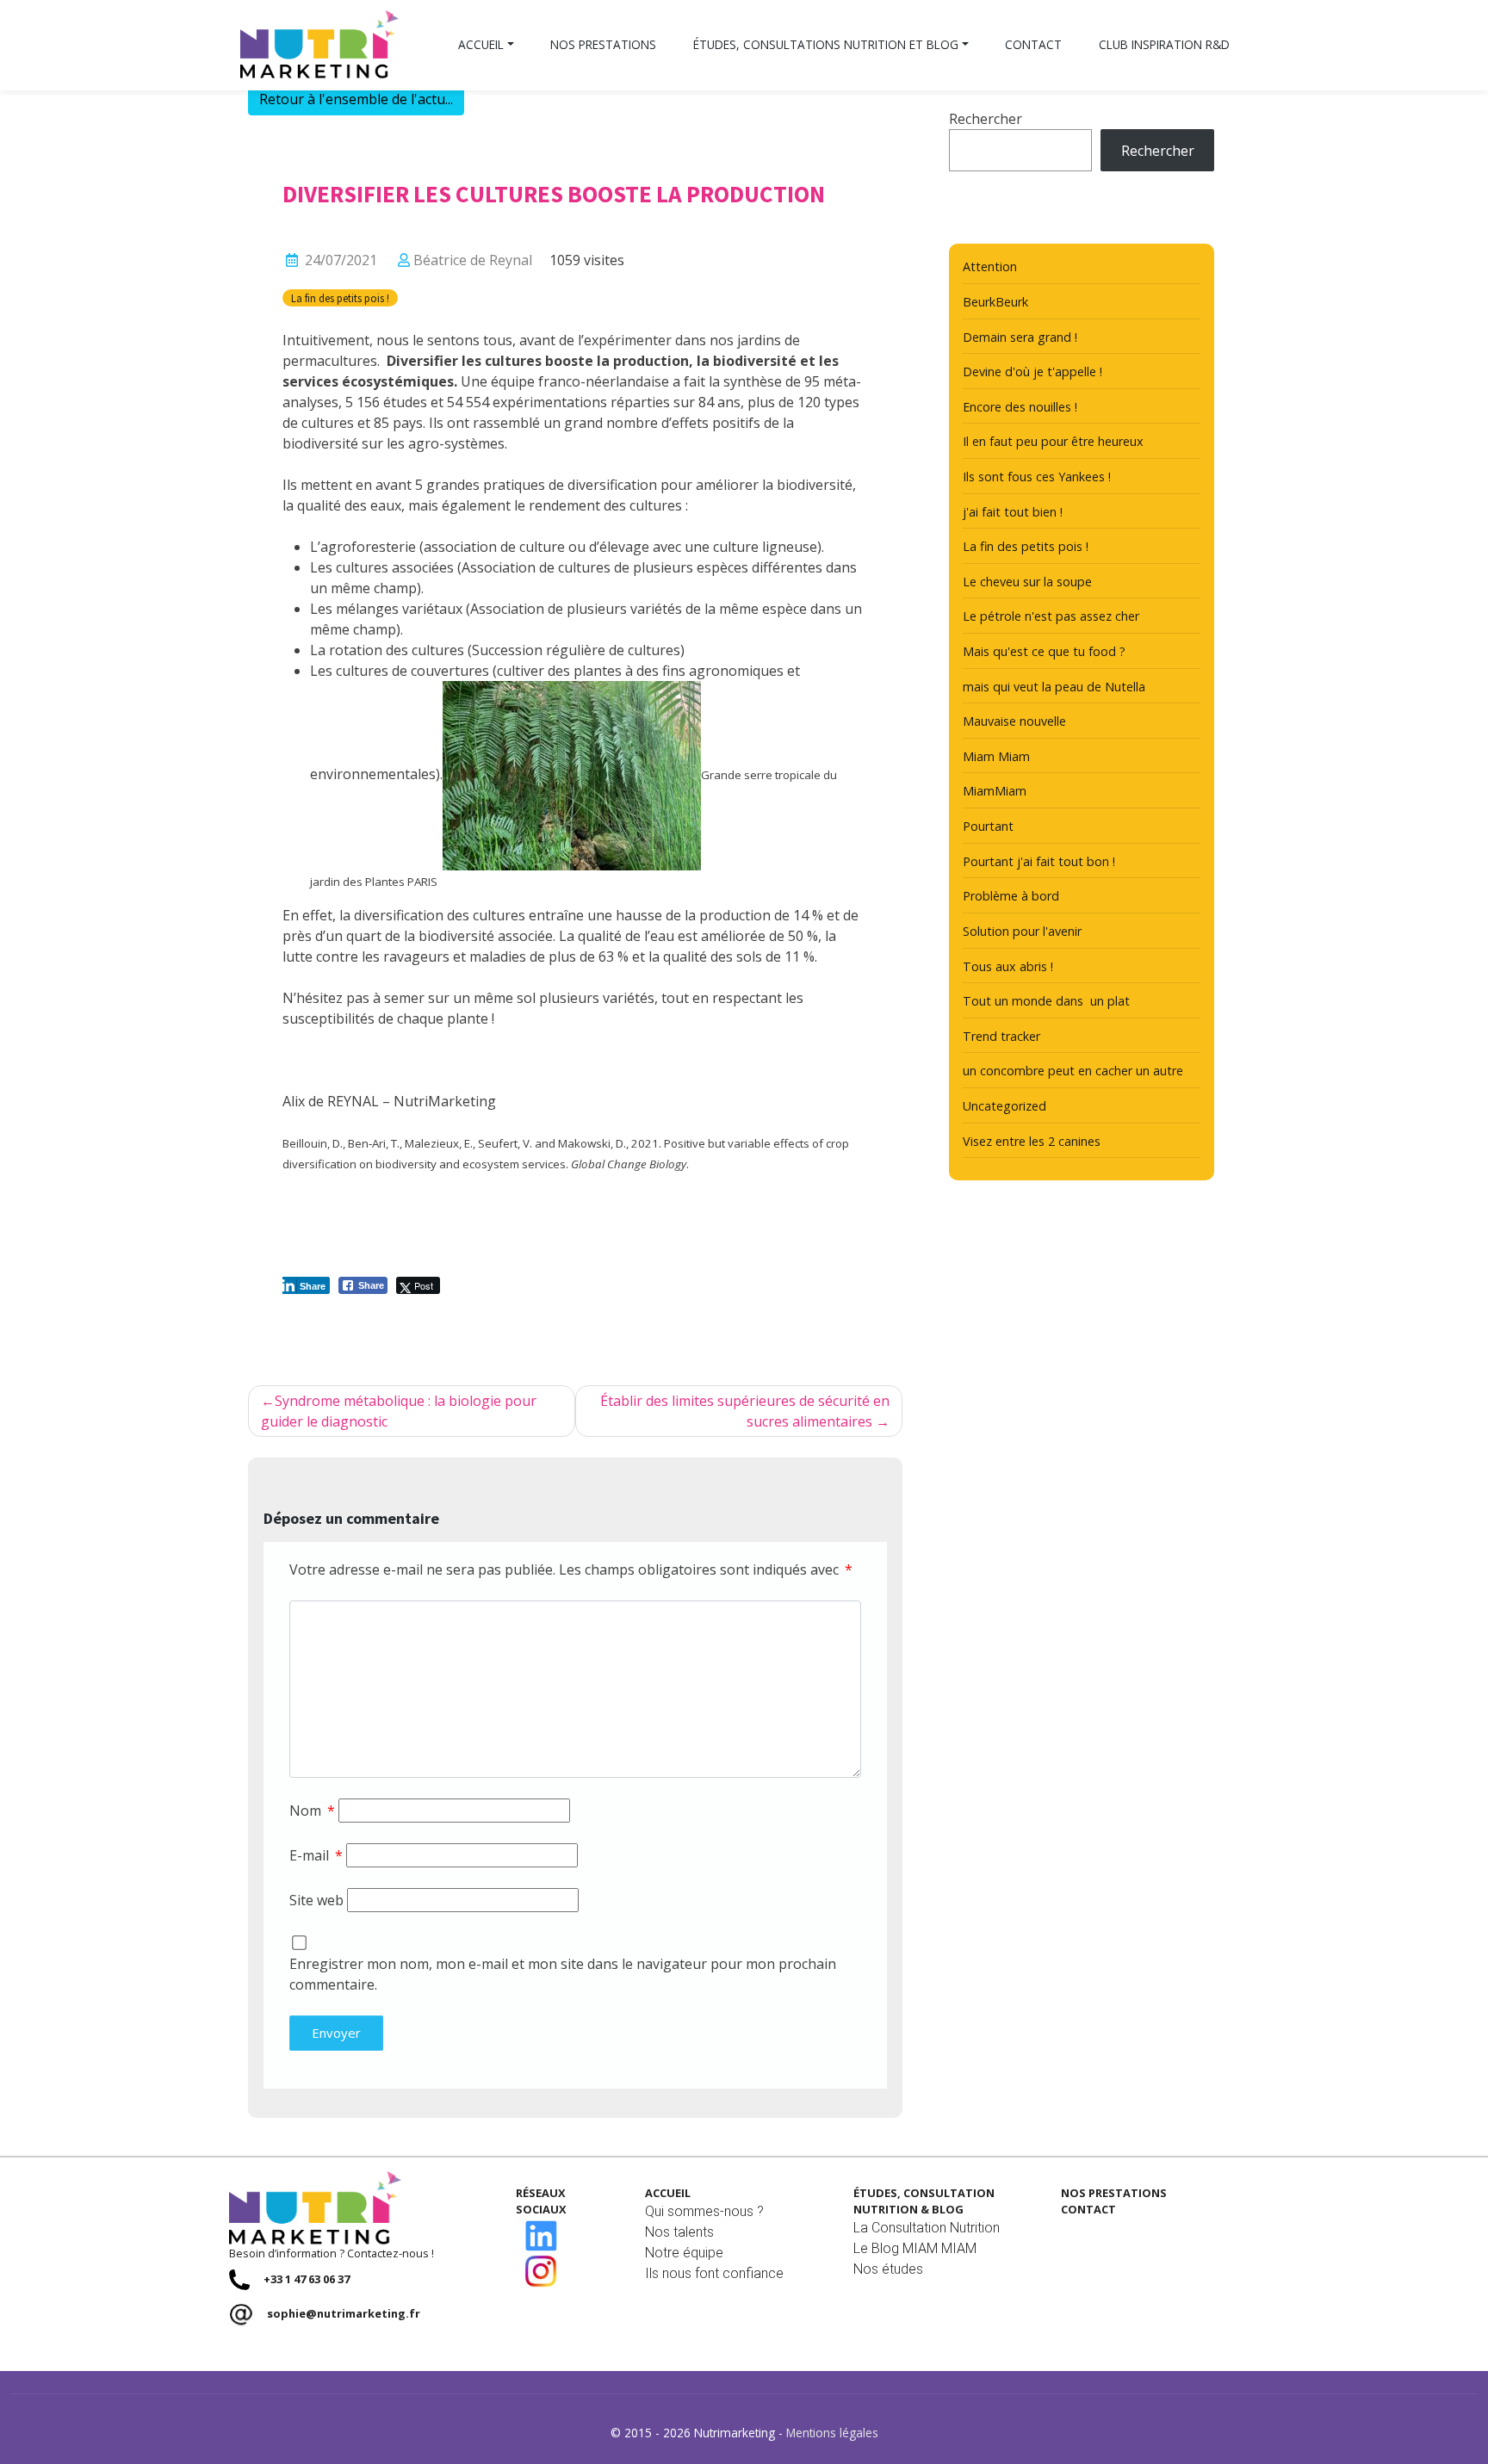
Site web (316, 1900)
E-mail (316, 1855)
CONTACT (1088, 2209)
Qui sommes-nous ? (704, 2211)
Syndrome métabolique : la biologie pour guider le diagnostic (399, 1411)
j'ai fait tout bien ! (1013, 512)
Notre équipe (684, 2253)
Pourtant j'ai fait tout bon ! (1039, 861)
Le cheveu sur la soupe (1027, 582)
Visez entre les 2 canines (1032, 1141)
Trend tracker (1001, 1036)
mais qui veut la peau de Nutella (1054, 687)
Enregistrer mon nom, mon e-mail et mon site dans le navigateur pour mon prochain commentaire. (563, 1974)
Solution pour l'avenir (1022, 931)
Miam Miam (996, 756)
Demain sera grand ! (1020, 337)
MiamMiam (995, 791)
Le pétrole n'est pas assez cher (1051, 616)
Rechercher (986, 119)
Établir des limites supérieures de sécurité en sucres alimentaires (745, 1411)
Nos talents (679, 2232)
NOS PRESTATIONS (1114, 2193)
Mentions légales (832, 2433)
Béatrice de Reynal (473, 260)
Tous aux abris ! (1008, 966)
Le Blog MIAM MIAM (915, 2248)
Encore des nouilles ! (1020, 407)
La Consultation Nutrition (927, 2228)
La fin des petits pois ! (340, 298)
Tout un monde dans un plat (1046, 1001)
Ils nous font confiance (714, 2273)
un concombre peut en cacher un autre (1073, 1071)
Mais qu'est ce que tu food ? (1044, 651)
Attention (990, 266)
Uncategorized (1004, 1106)
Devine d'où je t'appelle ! (1032, 371)
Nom (312, 1811)
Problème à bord (1011, 896)
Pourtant (988, 826)
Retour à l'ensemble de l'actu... (356, 99)
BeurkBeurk (995, 302)
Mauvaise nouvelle (1014, 721)
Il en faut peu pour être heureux (1053, 441)
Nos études (888, 2269)
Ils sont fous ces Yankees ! (1037, 477)
